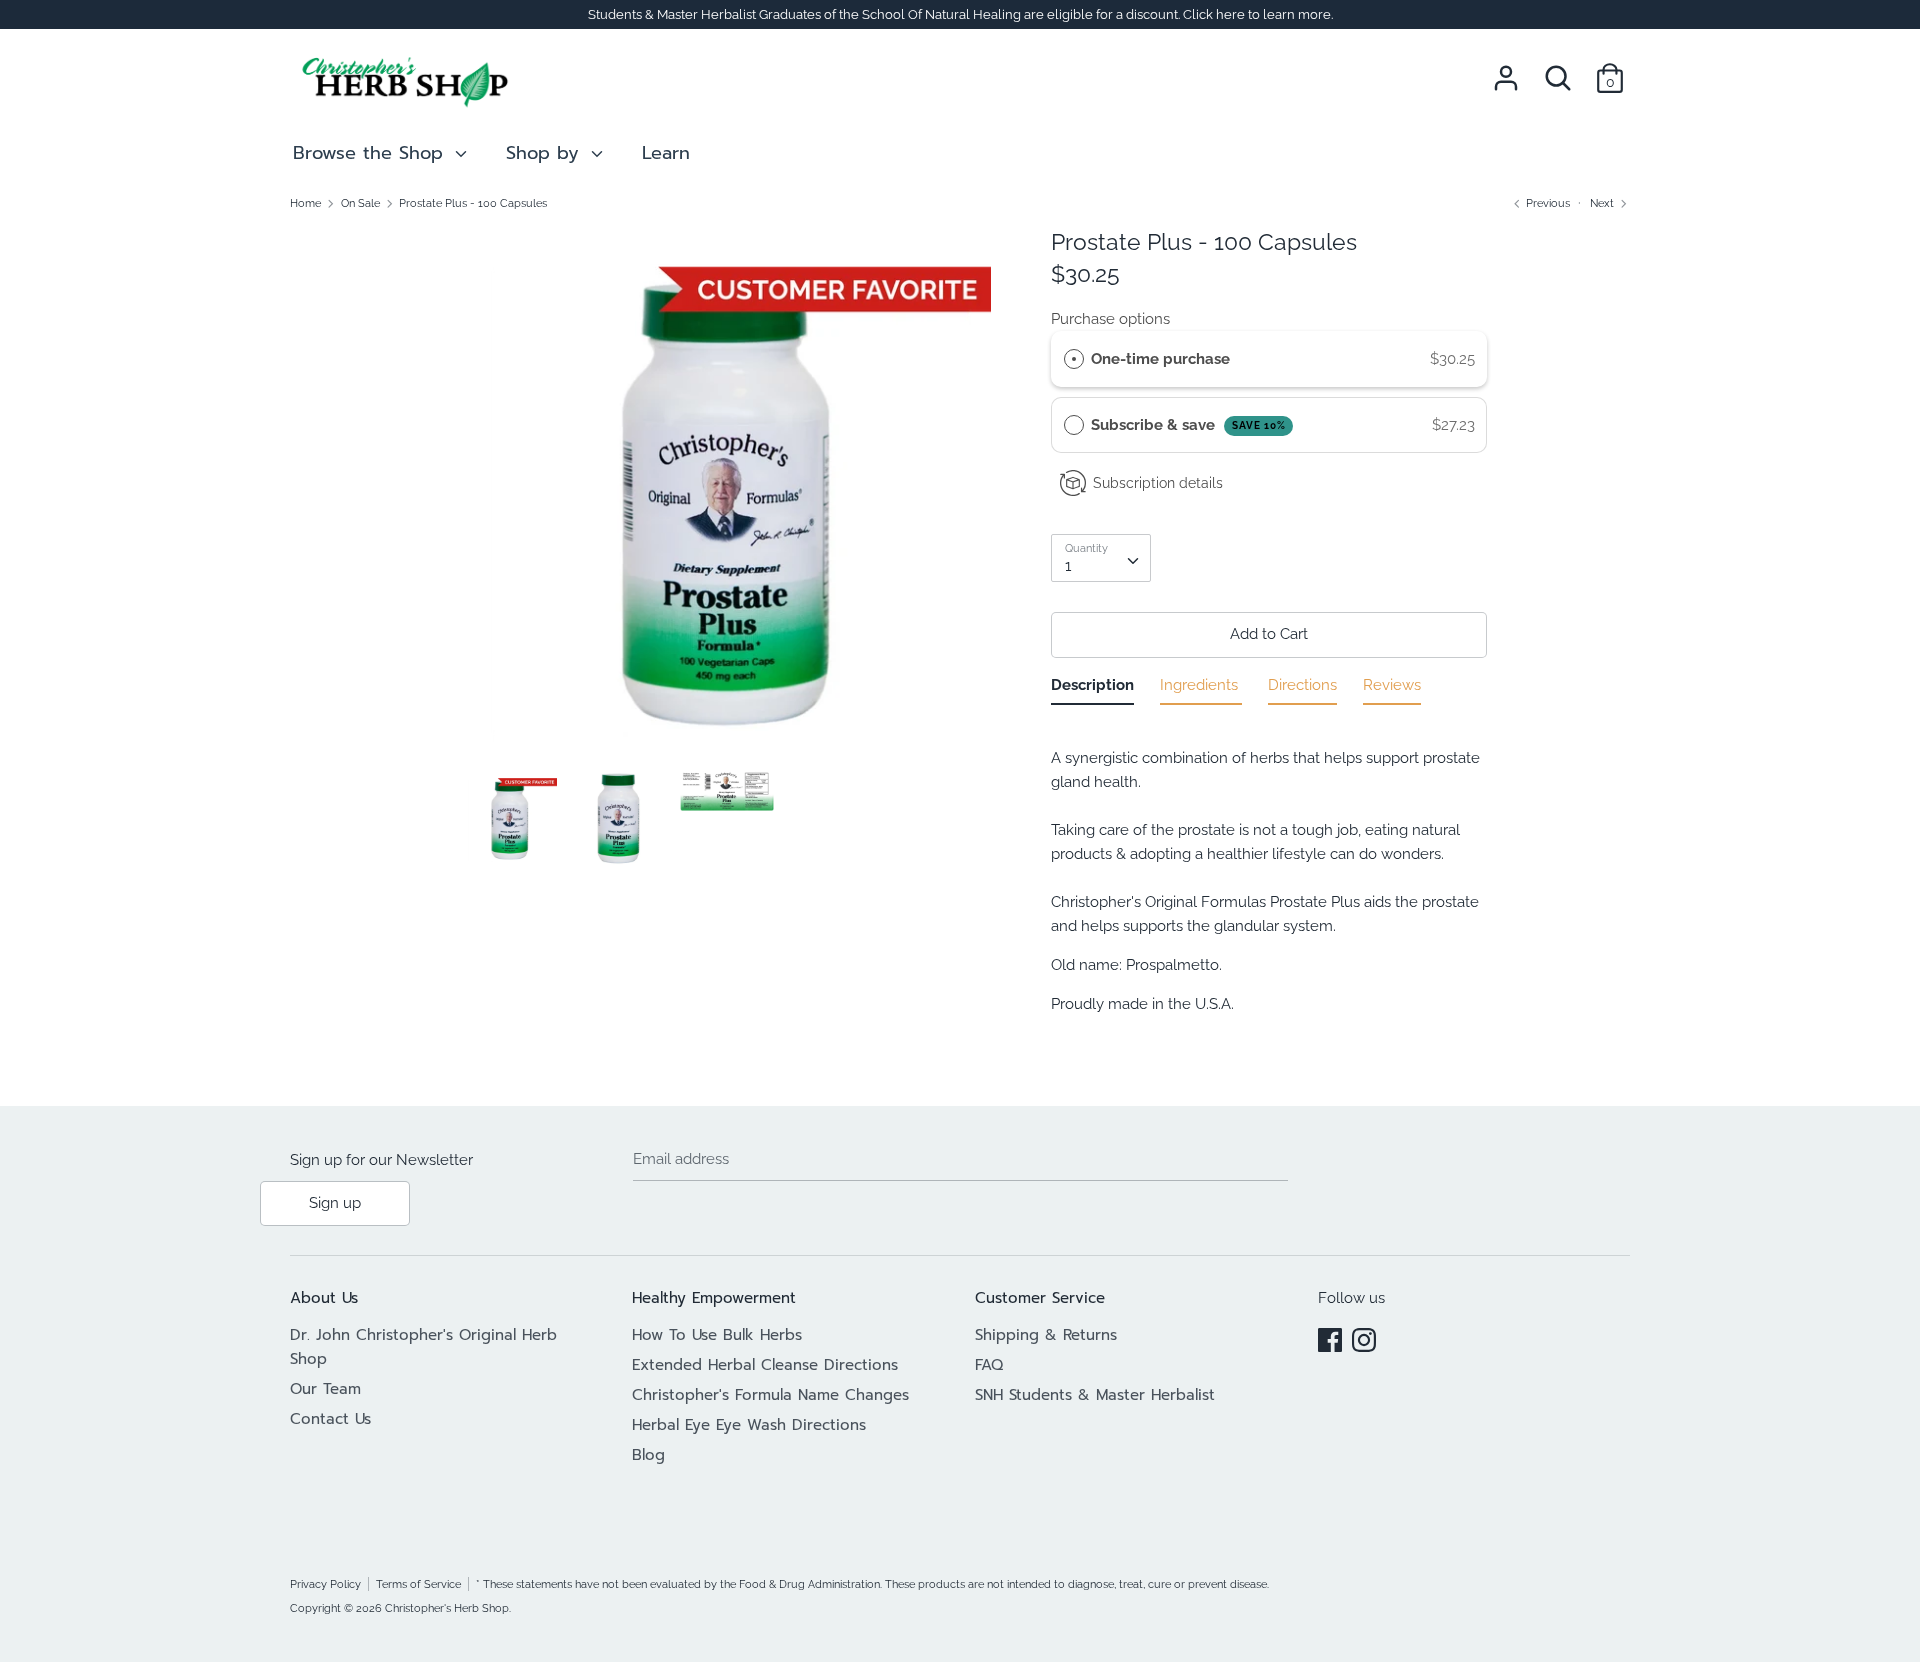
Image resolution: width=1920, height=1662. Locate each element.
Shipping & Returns (1046, 1335)
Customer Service (1040, 1298)
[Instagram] (1364, 1337)
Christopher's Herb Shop (447, 1608)
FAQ (989, 1365)
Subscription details (1158, 483)
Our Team (325, 1389)
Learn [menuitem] (666, 153)
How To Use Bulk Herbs (717, 1335)
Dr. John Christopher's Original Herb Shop (423, 1347)
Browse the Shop (371, 153)
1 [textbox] (1068, 566)
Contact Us (330, 1419)
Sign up (335, 1203)
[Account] (1506, 70)
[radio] (1074, 359)
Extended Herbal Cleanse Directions (765, 1365)
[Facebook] (1330, 1337)
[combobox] (1101, 558)
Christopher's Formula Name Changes (770, 1395)
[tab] (1092, 689)
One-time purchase (1160, 359)
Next (1603, 203)
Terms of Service (418, 1584)
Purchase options (1110, 319)
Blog (648, 1455)
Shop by (546, 153)
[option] (727, 499)
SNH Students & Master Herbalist (1095, 1395)
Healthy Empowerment (714, 1298)
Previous (1546, 203)
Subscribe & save (1188, 425)
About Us (324, 1298)
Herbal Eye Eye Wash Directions (749, 1425)
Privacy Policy (325, 1584)
